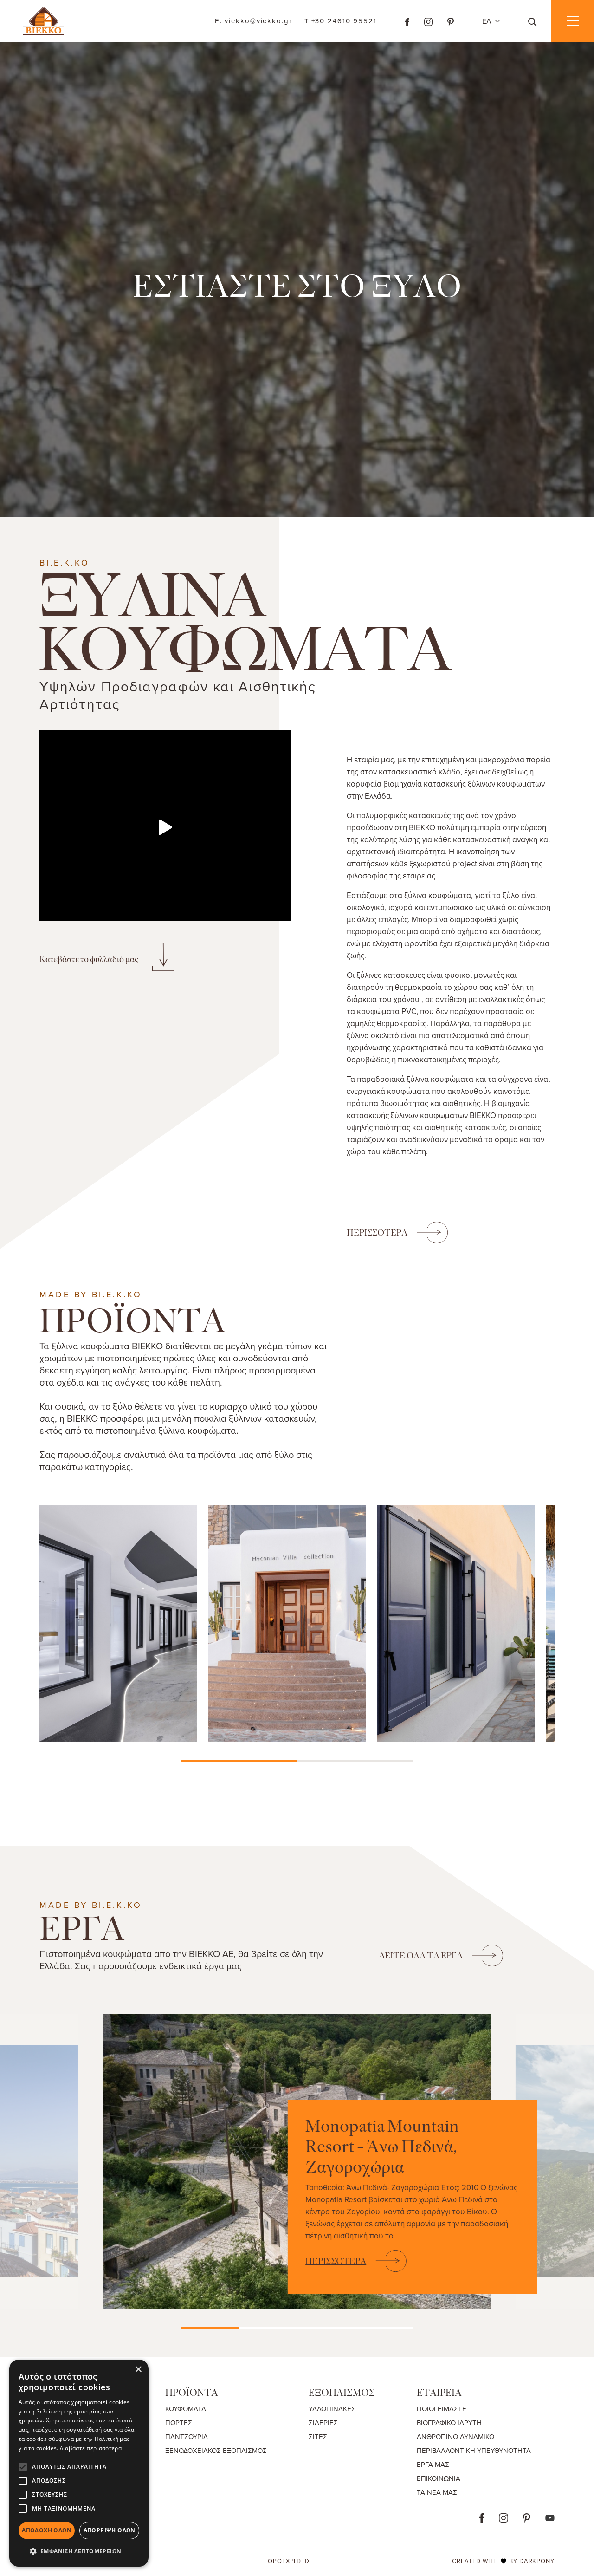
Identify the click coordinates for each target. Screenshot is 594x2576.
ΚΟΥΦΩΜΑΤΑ (186, 2409)
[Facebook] (407, 21)
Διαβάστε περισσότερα (91, 2448)
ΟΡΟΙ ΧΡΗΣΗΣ (289, 2561)
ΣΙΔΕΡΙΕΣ (323, 2423)
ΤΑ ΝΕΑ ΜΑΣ (437, 2492)
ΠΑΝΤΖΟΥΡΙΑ (187, 2436)
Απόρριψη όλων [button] (110, 2530)
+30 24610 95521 (341, 21)
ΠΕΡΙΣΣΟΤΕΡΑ (377, 1233)
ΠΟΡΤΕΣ (179, 2423)
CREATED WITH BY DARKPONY (503, 2561)
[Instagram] (428, 21)
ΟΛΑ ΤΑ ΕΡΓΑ (421, 1956)
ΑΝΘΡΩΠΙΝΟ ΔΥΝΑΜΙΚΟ (455, 2436)
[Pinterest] (451, 21)
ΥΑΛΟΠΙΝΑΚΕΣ (332, 2409)
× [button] (138, 2370)
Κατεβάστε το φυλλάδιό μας (89, 959)
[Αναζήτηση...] (533, 21)
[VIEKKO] (44, 20)
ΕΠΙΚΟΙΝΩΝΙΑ (439, 2478)
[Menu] (572, 21)
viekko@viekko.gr (254, 21)
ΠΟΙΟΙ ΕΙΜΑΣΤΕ (442, 2409)
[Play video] (165, 827)
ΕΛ (488, 21)
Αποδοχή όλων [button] (47, 2530)
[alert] (79, 2463)
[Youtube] (550, 2517)
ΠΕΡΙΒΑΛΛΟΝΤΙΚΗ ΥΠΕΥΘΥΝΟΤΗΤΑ (474, 2450)
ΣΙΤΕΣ (318, 2436)
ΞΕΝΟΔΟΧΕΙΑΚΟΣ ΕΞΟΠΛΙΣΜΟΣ (216, 2450)
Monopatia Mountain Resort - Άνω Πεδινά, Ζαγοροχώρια (382, 2147)
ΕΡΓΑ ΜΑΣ (433, 2464)
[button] (79, 2551)
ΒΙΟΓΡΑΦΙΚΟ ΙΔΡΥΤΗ (449, 2423)
